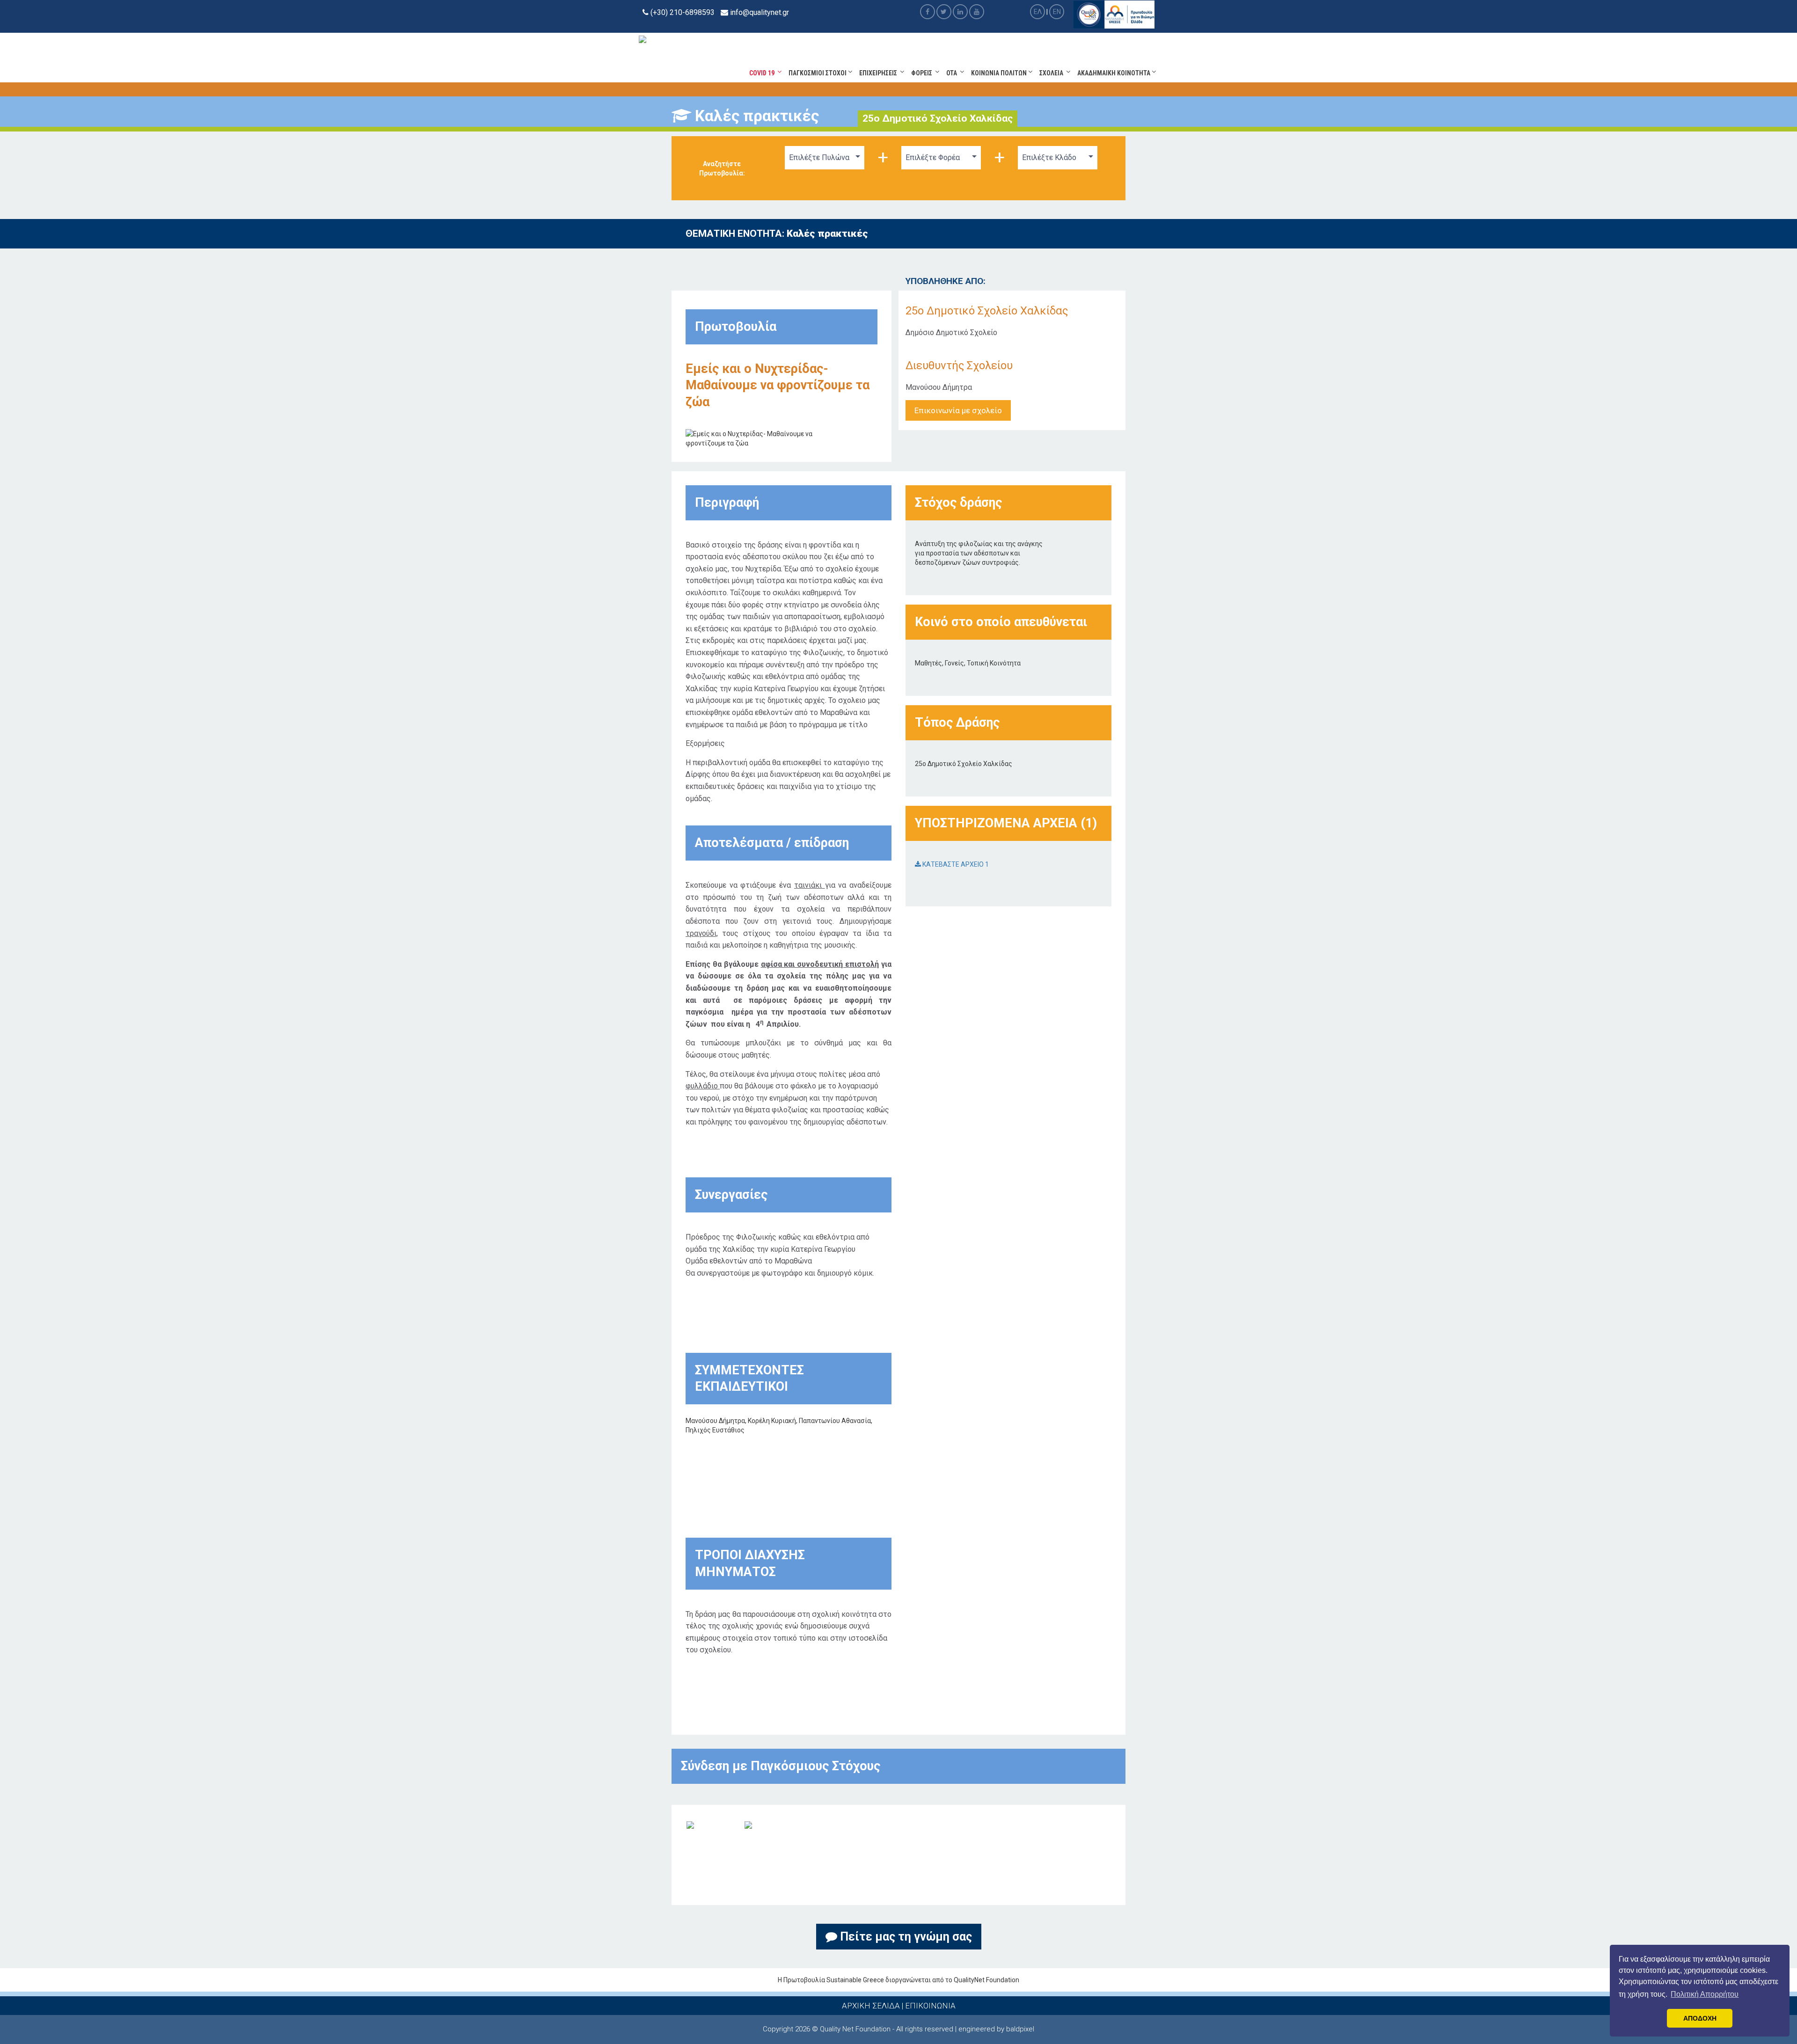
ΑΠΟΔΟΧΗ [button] (1700, 2018)
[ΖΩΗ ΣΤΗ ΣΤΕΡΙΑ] (748, 1825)
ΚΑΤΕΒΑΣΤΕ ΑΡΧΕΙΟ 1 (955, 864)
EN (1057, 12)
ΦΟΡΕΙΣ (923, 73)
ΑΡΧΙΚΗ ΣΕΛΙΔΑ (871, 2006)
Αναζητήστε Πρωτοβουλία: (722, 168)
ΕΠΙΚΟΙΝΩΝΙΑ (930, 2006)
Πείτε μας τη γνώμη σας (905, 1937)
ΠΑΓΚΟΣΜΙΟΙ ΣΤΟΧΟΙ (818, 73)
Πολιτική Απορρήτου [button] (1705, 1994)
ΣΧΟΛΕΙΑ (1053, 73)
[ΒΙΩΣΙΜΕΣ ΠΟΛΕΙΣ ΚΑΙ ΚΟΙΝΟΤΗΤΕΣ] (690, 1825)
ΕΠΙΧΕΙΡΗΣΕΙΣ (880, 73)
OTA (953, 73)
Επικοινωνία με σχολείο (958, 410)
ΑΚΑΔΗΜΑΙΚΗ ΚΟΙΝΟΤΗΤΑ (1114, 73)
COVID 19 (763, 73)
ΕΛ (1038, 12)
